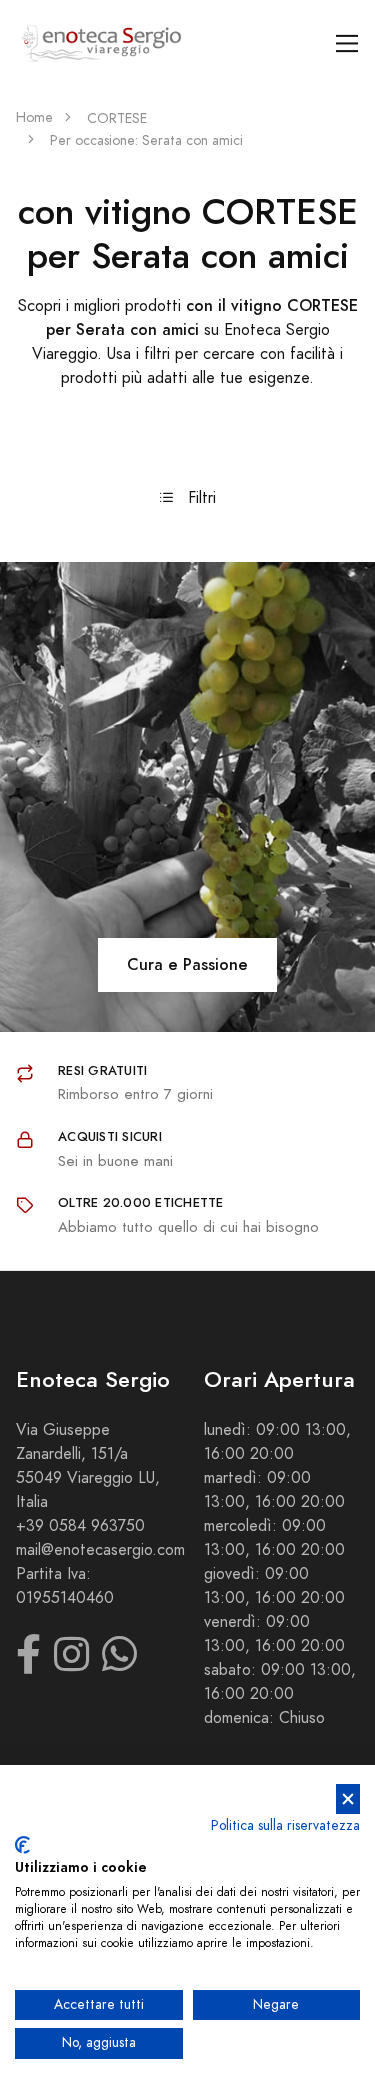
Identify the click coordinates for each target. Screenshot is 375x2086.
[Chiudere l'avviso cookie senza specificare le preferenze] (348, 1799)
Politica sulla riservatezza (285, 1825)
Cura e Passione (187, 964)
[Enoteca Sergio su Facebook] (28, 1664)
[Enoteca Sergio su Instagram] (71, 1664)
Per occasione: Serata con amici (146, 140)
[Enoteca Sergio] (102, 43)
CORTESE (117, 118)
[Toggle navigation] (347, 43)
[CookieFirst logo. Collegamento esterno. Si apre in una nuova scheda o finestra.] (22, 1845)
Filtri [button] (199, 498)
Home (34, 117)
